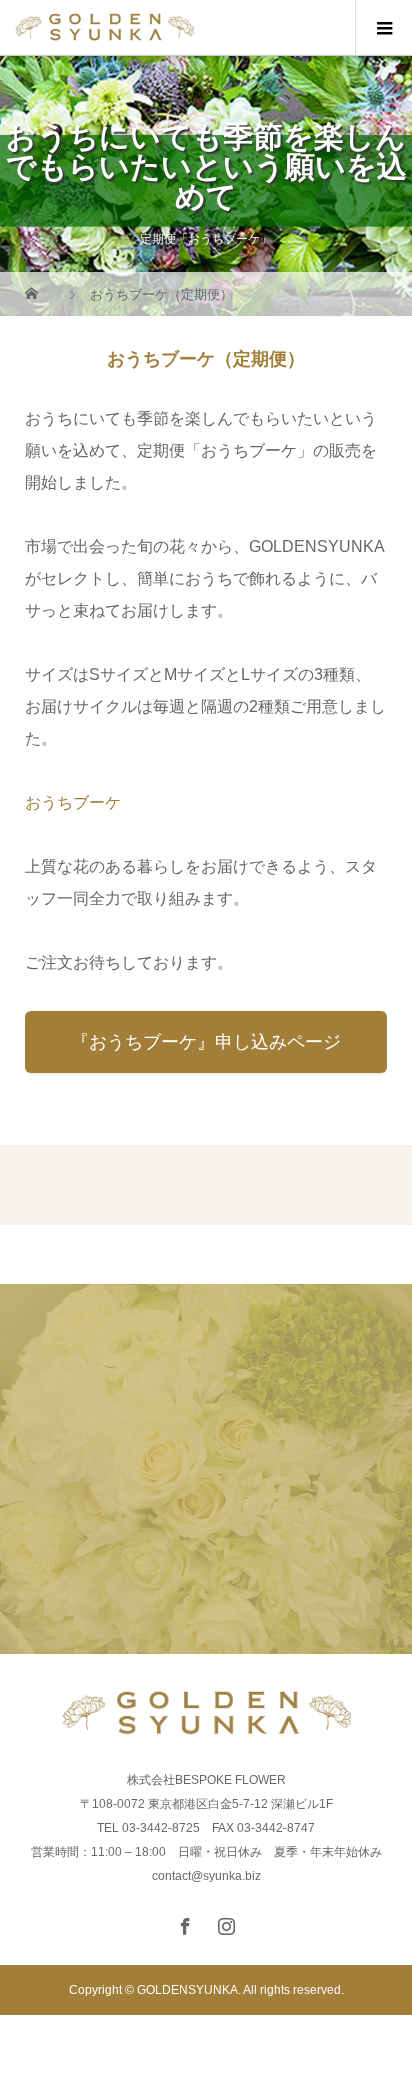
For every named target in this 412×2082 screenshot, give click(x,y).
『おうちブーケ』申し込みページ (206, 1042)
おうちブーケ (73, 802)
